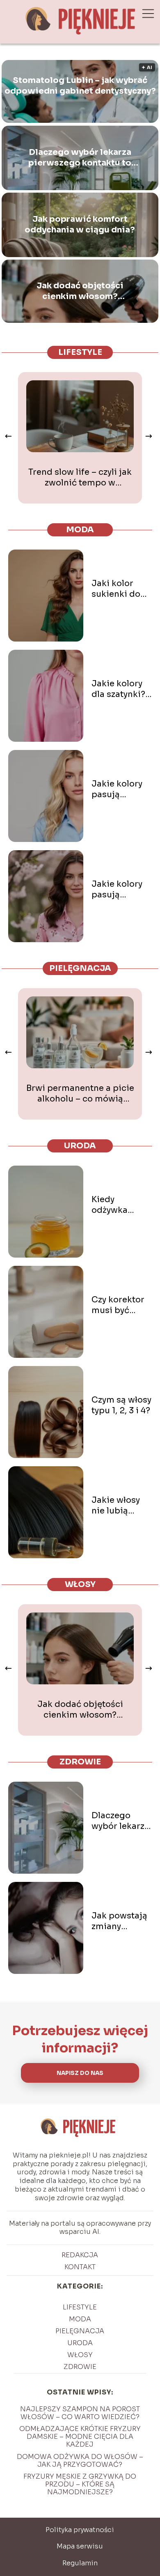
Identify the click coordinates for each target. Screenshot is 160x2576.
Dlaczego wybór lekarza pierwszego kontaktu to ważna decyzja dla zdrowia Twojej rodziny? (80, 158)
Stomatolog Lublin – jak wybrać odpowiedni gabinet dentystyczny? (80, 86)
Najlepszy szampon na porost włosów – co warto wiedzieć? (80, 2413)
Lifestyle (80, 352)
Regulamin (80, 2563)
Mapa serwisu (80, 2546)
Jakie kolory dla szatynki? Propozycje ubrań (118, 689)
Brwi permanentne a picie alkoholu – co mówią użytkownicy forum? (80, 1094)
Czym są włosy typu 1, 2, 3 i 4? (121, 1405)
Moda (80, 530)
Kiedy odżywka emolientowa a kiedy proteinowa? (119, 1205)
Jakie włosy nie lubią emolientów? (119, 1506)
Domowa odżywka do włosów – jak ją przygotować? (80, 2461)
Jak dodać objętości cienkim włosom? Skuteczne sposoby (80, 291)
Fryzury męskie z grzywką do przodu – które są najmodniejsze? (80, 2484)
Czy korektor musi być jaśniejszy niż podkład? (119, 1305)
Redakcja (80, 2255)
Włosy (80, 1584)
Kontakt (80, 2267)
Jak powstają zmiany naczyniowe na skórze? (119, 1921)
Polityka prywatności (80, 2530)
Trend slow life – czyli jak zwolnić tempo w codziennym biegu (80, 478)
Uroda (80, 1146)
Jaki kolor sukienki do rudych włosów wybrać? (116, 589)
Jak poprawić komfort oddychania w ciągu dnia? (80, 224)
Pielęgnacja (80, 968)
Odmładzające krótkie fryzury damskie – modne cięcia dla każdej (80, 2437)
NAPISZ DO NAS (80, 2073)
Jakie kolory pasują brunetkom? (117, 890)
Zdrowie (80, 1762)
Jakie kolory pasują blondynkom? (120, 789)
